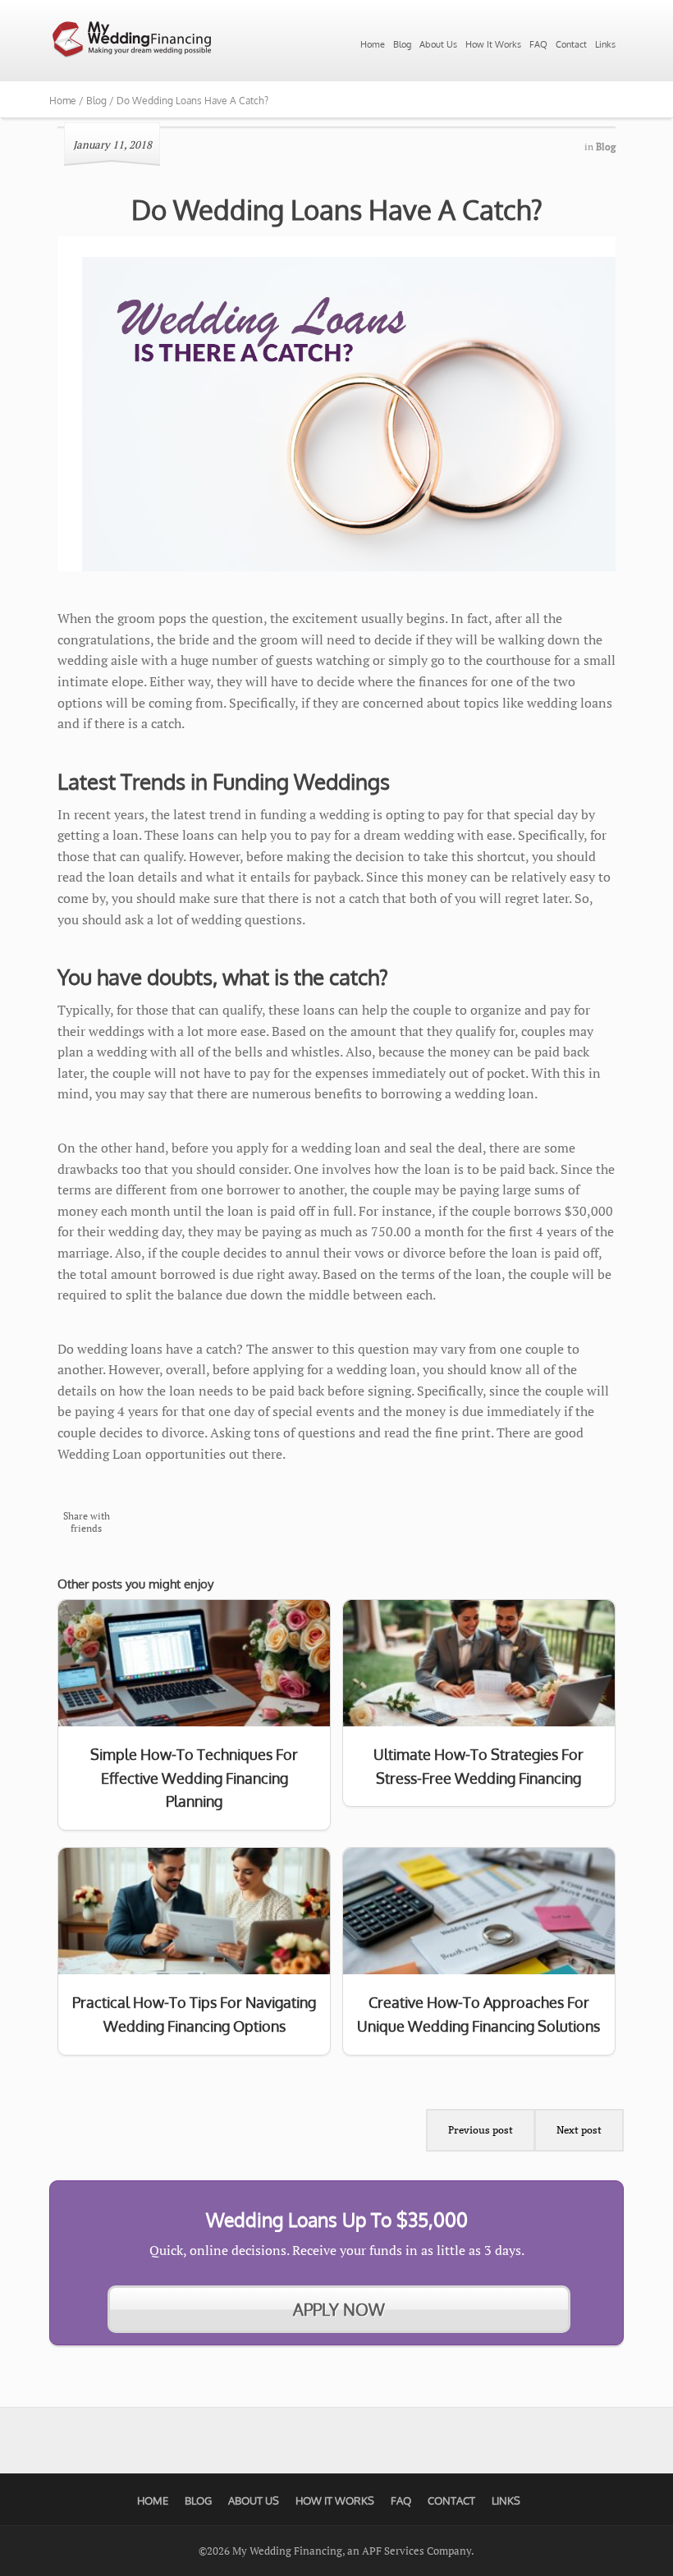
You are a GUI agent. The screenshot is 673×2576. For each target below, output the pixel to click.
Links (605, 44)
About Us (438, 44)
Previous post (481, 2130)
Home (373, 44)
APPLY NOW (339, 2309)
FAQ (538, 44)
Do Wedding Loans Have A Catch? (337, 209)
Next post (579, 2130)
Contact (571, 44)
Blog (402, 44)
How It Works (493, 44)
